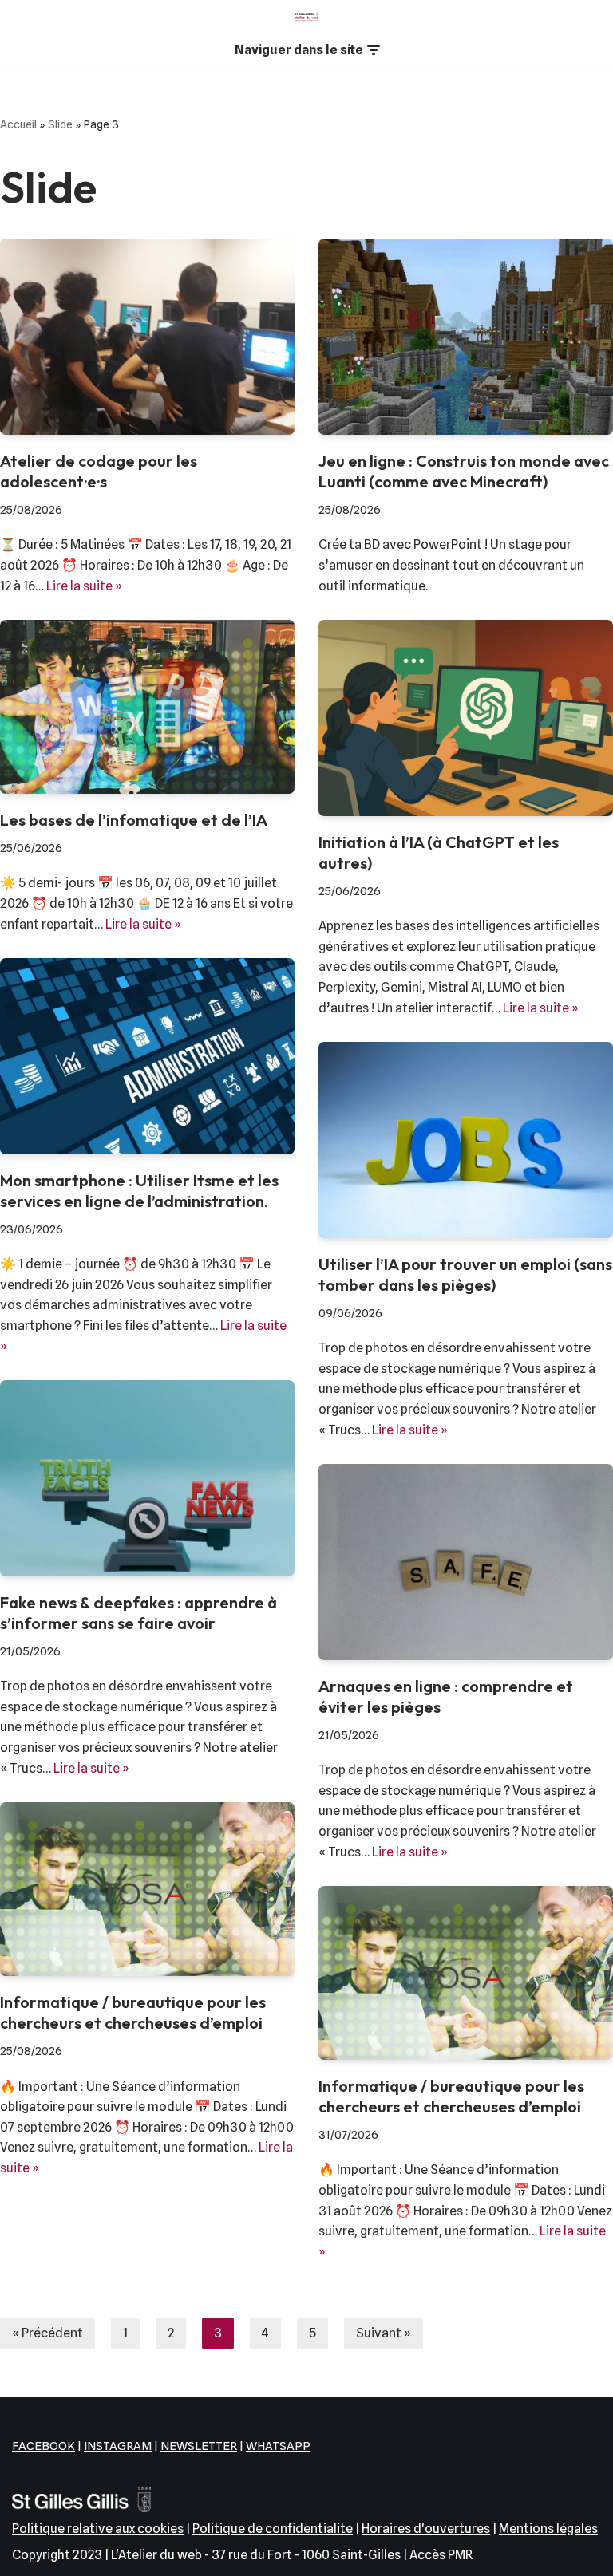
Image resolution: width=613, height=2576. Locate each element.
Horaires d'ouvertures (426, 2529)
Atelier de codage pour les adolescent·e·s (99, 471)
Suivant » (384, 2333)
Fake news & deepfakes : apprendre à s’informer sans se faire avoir (138, 1613)
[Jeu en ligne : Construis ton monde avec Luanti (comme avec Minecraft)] (466, 337)
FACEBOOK (44, 2446)
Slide (60, 124)
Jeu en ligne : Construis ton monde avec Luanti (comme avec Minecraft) (464, 471)
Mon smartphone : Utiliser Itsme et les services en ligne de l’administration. (139, 1191)
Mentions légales (548, 2529)
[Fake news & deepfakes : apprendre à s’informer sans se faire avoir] (147, 1478)
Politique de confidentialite (273, 2529)
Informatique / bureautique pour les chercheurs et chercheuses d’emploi (133, 2012)
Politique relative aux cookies (98, 2529)
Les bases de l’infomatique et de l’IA (134, 820)
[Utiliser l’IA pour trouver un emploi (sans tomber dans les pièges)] (466, 1140)
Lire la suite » (84, 586)
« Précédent (47, 2333)
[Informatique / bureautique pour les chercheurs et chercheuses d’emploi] (147, 1889)
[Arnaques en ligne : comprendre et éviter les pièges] (466, 1562)
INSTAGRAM (118, 2446)
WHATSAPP (278, 2446)
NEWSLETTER (199, 2446)
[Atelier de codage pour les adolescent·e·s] (147, 337)
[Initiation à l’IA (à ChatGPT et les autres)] (466, 718)
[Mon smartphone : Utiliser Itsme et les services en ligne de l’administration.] (147, 1056)
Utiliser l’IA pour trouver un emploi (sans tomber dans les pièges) (465, 1274)
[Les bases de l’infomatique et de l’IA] (147, 707)
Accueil (18, 124)
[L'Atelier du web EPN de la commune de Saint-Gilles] (306, 16)
